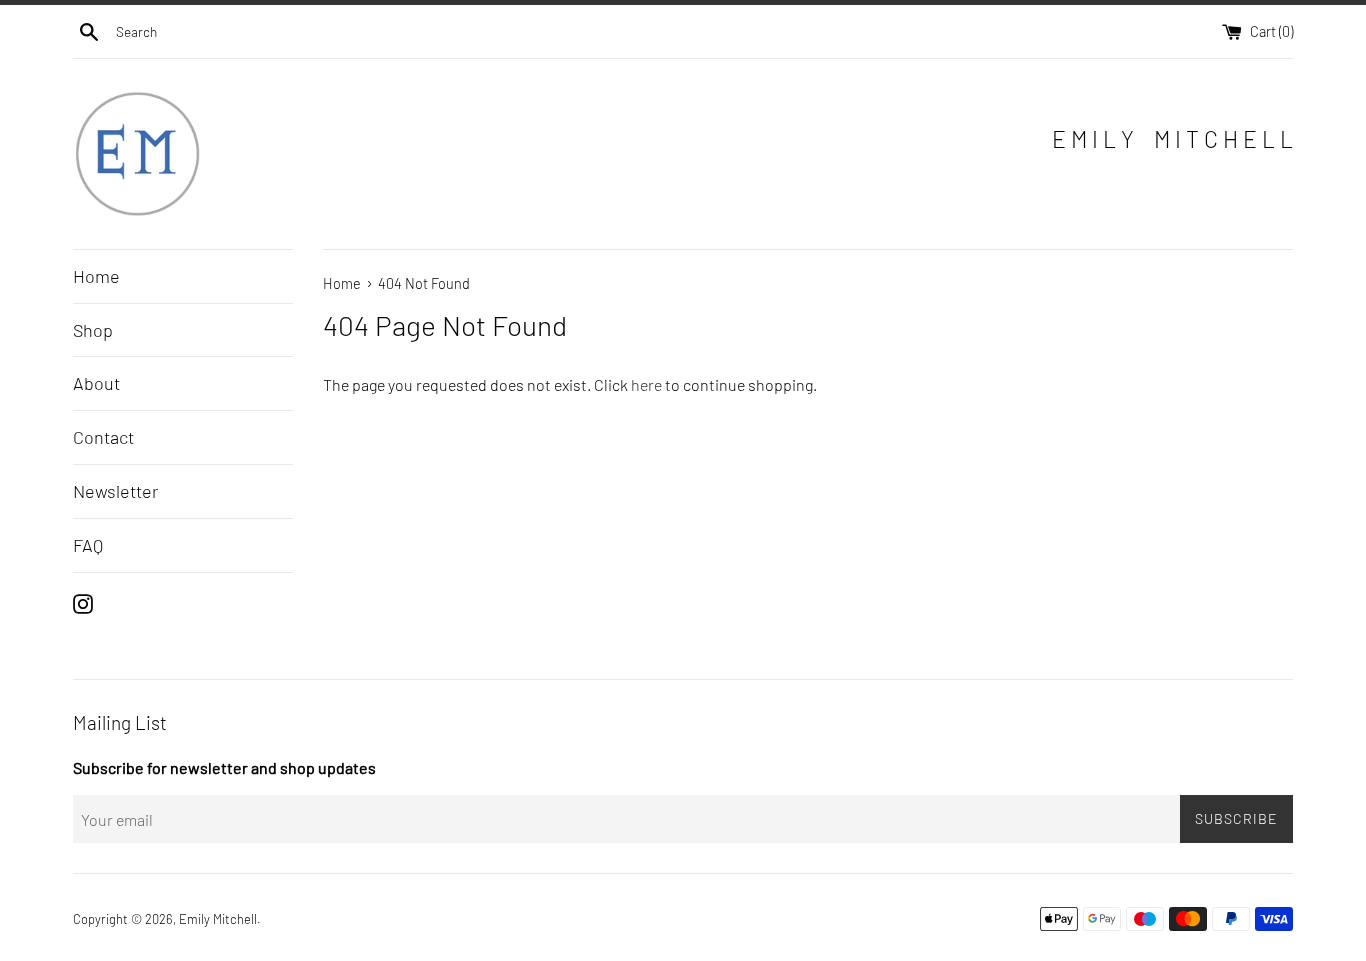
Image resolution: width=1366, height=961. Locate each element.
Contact (103, 437)
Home (96, 276)
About (96, 383)
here (646, 384)
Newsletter (115, 491)
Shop (93, 330)
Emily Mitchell (218, 919)
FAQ (88, 545)
